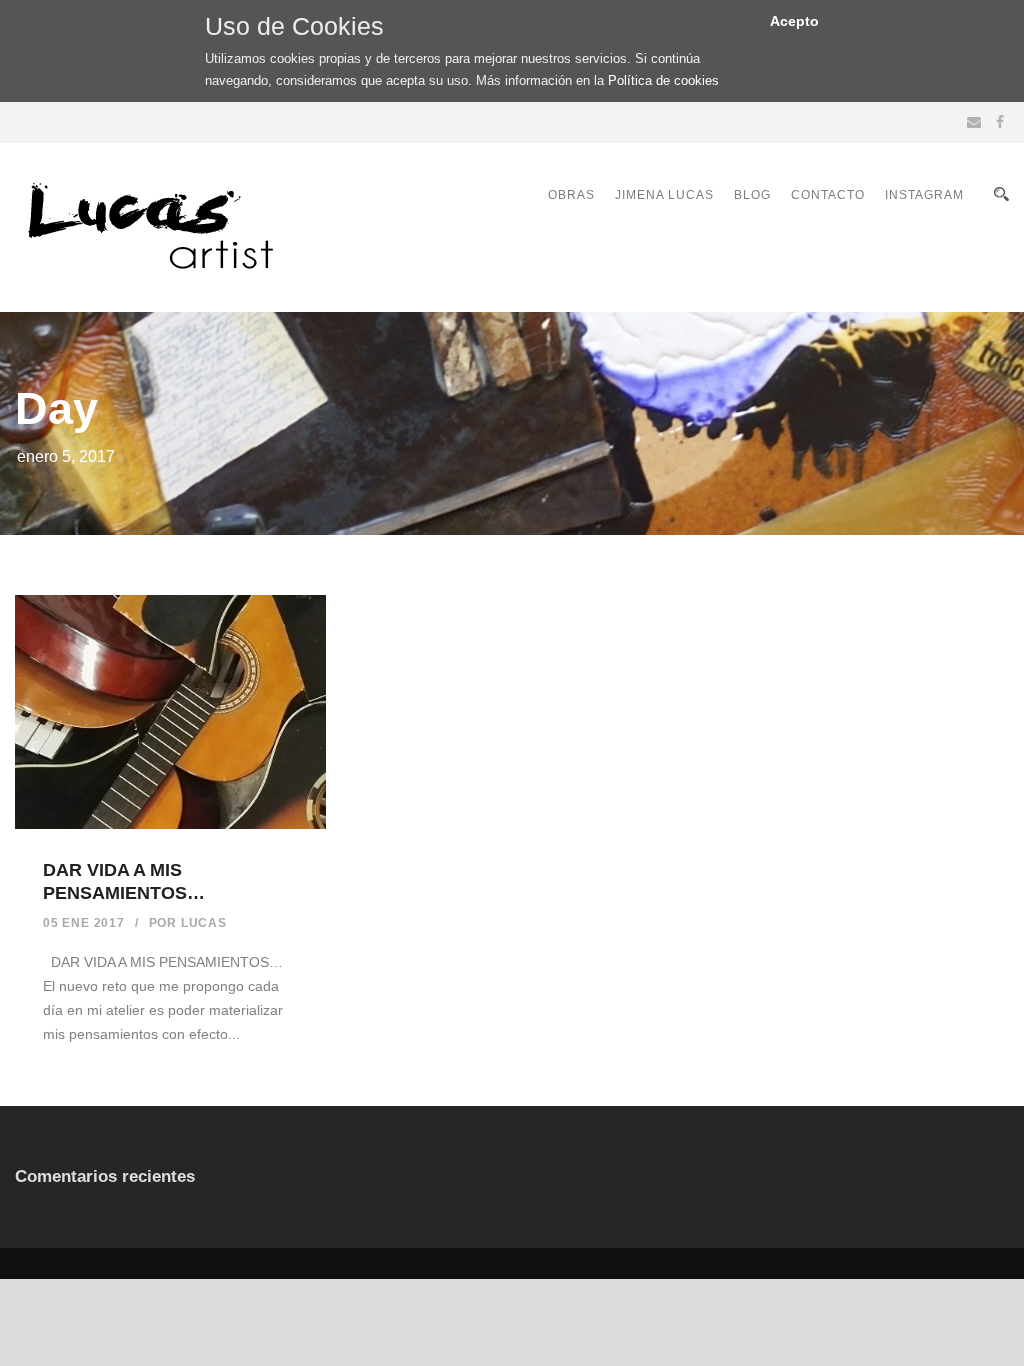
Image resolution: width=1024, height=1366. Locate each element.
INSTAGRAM (924, 195)
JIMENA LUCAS (664, 195)
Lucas (204, 923)
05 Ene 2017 (84, 923)
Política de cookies (663, 80)
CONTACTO (828, 195)
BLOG (752, 195)
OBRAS (571, 195)
